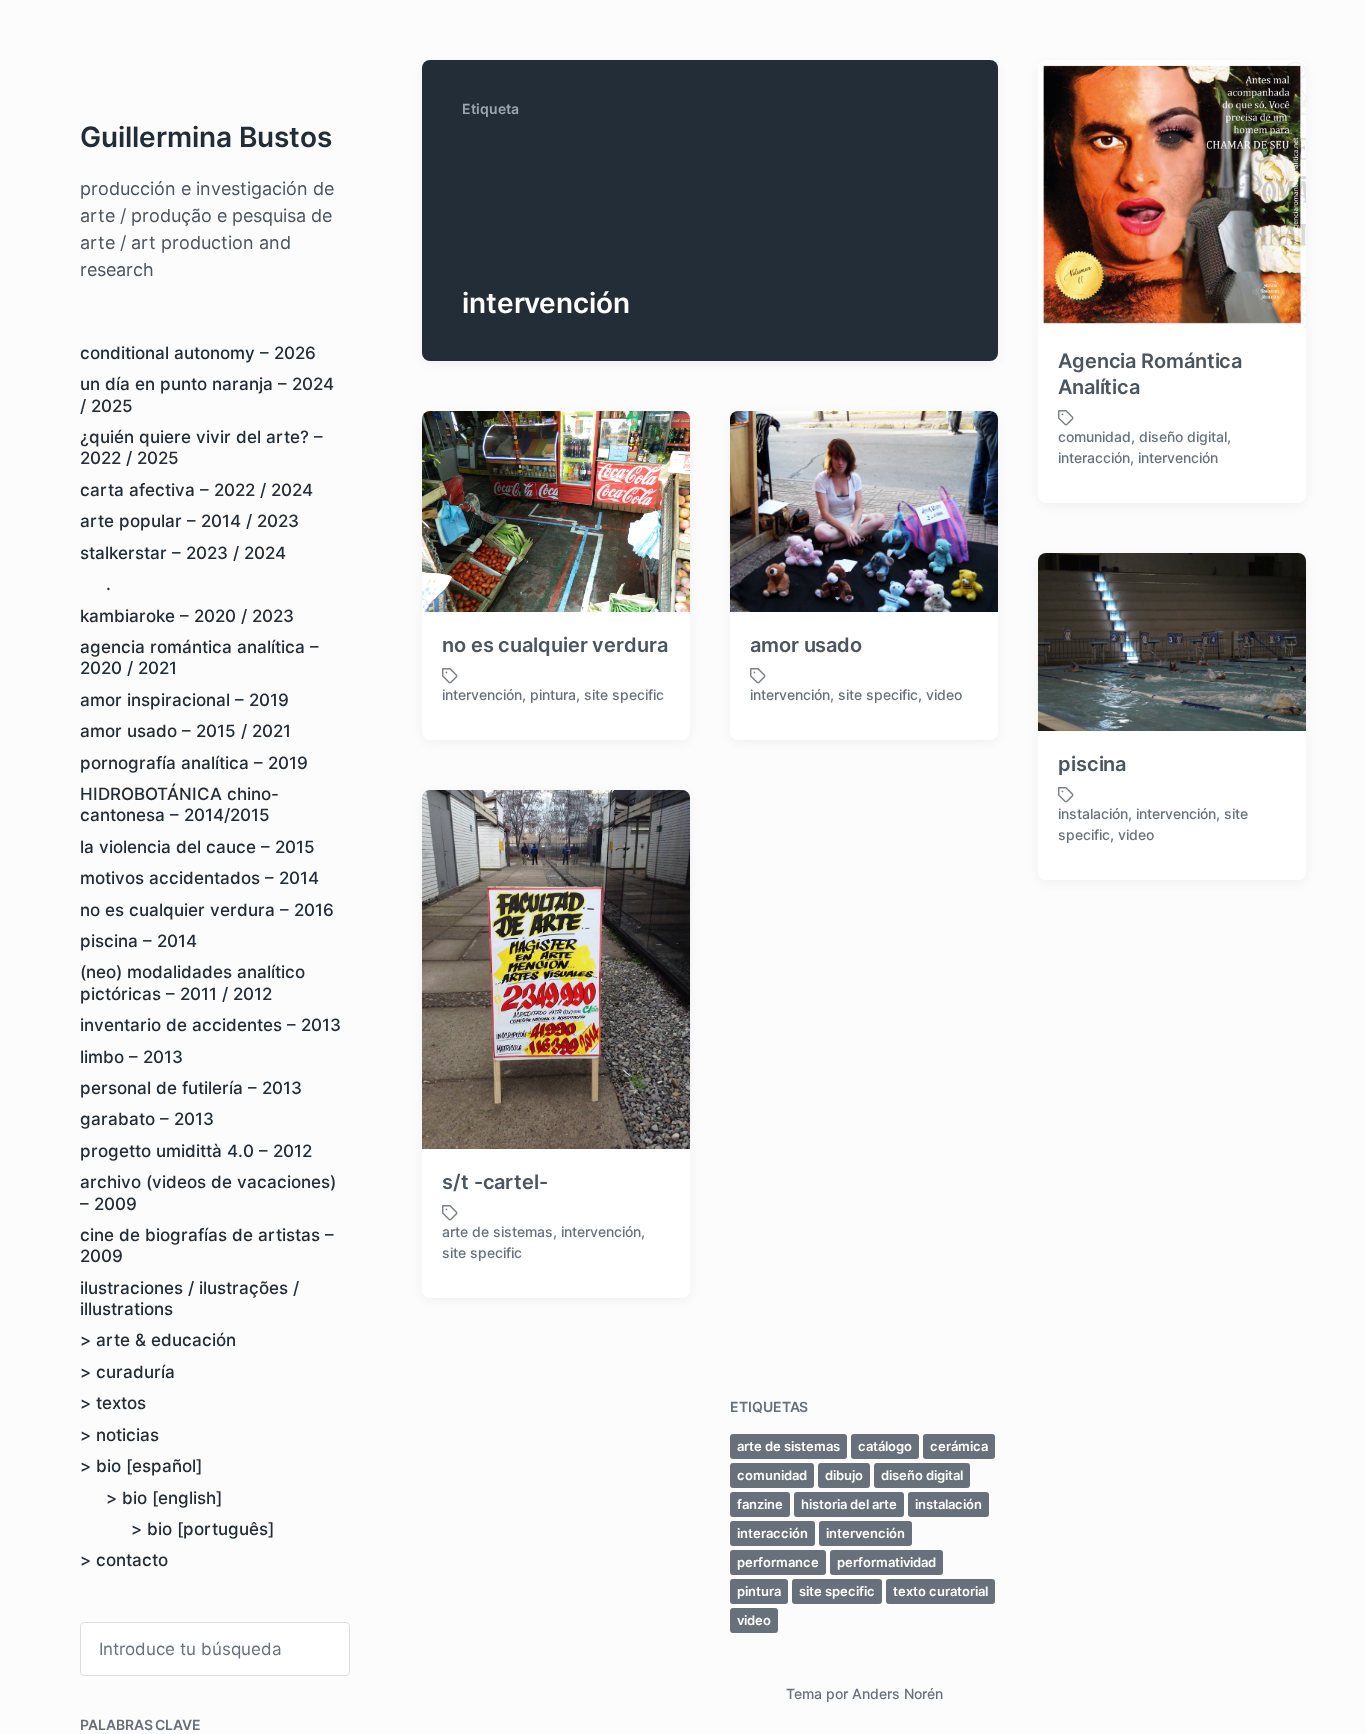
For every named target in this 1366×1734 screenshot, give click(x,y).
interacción (1094, 457)
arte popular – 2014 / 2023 (189, 521)
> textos (113, 1403)
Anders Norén (897, 1693)
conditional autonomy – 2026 (198, 353)
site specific (624, 694)
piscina (1092, 764)
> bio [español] (141, 1466)
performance (778, 1562)
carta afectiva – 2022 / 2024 (196, 490)
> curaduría (127, 1372)
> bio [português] (202, 1529)
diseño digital (1183, 436)
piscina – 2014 (138, 941)
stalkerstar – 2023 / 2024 (183, 553)
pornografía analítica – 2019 (194, 763)
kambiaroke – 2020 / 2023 (187, 616)
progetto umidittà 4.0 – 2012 (196, 1151)
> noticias (119, 1435)
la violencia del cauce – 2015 (197, 847)
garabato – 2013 (147, 1119)
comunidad (1094, 436)
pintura (553, 694)
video (944, 694)
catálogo (885, 1446)
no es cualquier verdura (555, 645)
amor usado (806, 645)
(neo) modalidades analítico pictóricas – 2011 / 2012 (192, 982)
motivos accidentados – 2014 (199, 878)
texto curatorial (940, 1591)
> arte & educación (158, 1340)
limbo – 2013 (131, 1057)
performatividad (886, 1562)
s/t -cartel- (495, 1182)
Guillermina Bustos (206, 137)
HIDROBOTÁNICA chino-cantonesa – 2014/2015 (179, 804)
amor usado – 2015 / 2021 (185, 731)
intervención (1178, 457)
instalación (1093, 813)
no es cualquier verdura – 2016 (207, 910)
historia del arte (849, 1504)
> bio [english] (164, 1498)
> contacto (124, 1560)
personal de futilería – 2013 (191, 1088)
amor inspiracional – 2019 (184, 700)
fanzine (760, 1504)
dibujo (844, 1475)
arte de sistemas (497, 1231)
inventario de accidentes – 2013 (210, 1025)
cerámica (959, 1446)
